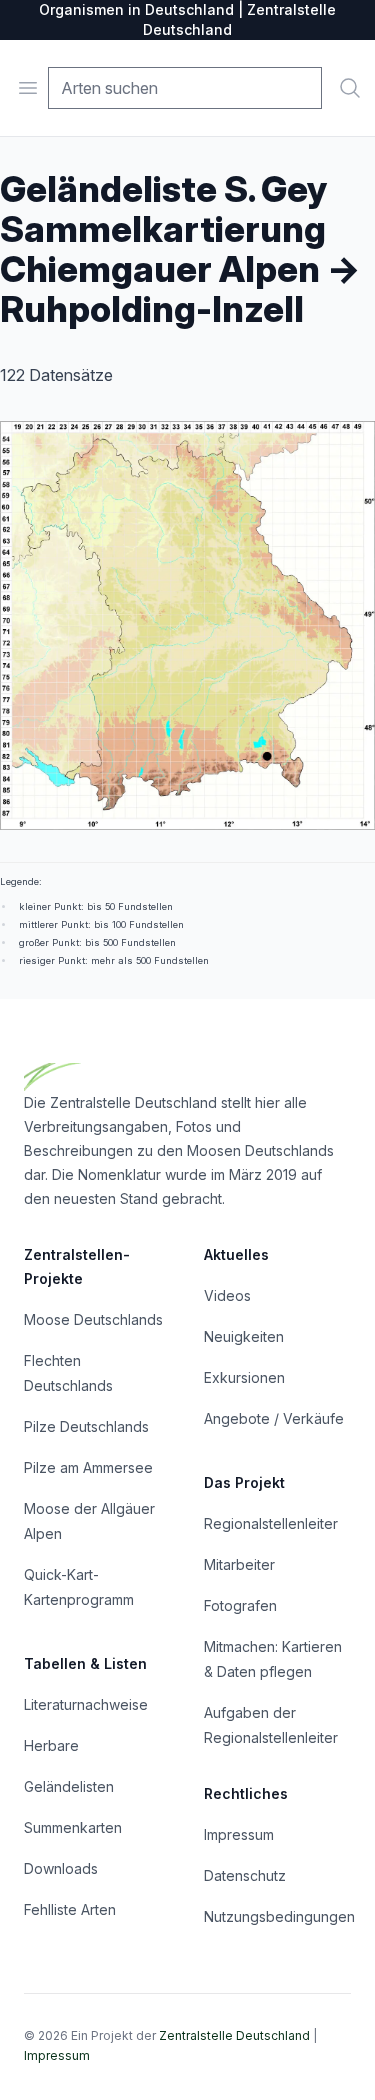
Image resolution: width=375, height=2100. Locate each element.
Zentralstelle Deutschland (234, 2035)
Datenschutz (245, 1875)
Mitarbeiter (239, 1564)
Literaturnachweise (86, 1704)
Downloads (61, 1868)
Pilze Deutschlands (86, 1426)
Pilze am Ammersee (88, 1467)
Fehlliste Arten (70, 1909)
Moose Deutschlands (93, 1319)
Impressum (239, 1834)
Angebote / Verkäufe (274, 1418)
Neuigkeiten (244, 1336)
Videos (227, 1295)
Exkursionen (244, 1377)
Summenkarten (73, 1827)
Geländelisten (69, 1786)
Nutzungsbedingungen (279, 1916)
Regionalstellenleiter (271, 1523)
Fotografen (240, 1605)
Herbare (51, 1745)
